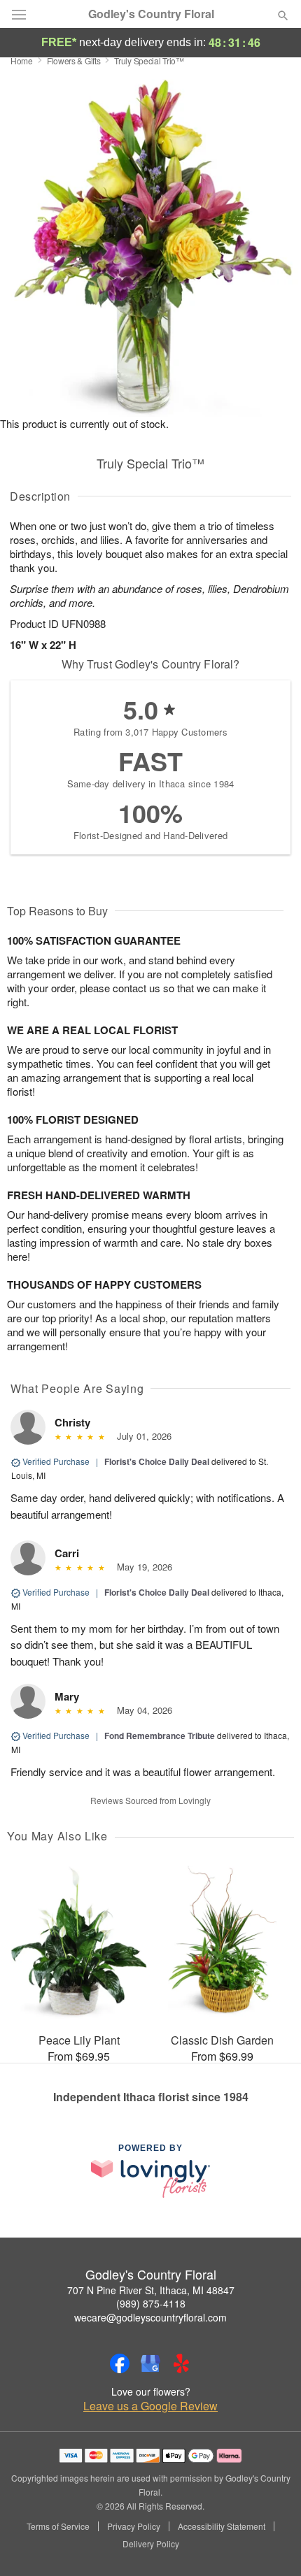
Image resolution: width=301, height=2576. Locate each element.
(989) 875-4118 (151, 2303)
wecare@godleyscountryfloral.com (150, 2317)
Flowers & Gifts (74, 60)
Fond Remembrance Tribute (160, 1736)
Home (22, 60)
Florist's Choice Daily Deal (157, 1461)
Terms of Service (58, 2526)
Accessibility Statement (222, 2526)
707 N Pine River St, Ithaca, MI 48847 (151, 2290)
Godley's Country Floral (151, 14)
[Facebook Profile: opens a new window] (120, 2363)
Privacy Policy (134, 2526)
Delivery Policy (151, 2544)
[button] (271, 2545)
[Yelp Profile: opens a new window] (181, 2363)
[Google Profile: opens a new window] (150, 2363)
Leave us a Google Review (150, 2406)
